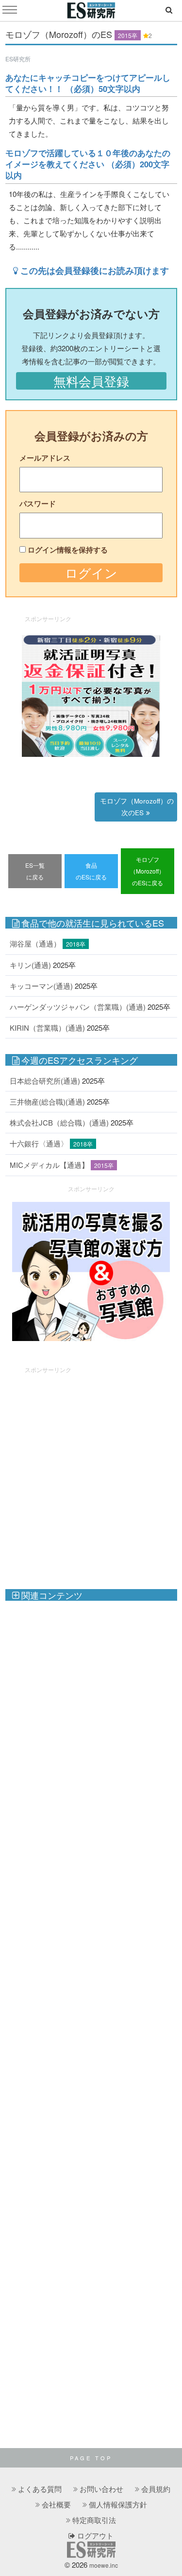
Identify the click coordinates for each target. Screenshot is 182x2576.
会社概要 (56, 2504)
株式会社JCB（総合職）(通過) (59, 1122)
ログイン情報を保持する (68, 550)
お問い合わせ (101, 2489)
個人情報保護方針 (118, 2504)
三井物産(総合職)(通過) (47, 1101)
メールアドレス (45, 458)
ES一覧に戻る (35, 871)
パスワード (38, 503)
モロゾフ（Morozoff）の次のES (137, 807)
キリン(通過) (30, 965)
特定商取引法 (94, 2520)
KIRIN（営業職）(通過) (47, 1028)
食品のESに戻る (91, 871)
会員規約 (156, 2489)
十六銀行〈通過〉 (39, 1143)
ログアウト (94, 2535)
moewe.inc (104, 2565)
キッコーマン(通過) (41, 986)
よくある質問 (40, 2489)
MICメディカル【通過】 (49, 1165)
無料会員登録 (91, 381)
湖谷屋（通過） (35, 943)
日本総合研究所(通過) (45, 1081)
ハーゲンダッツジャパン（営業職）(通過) (78, 1007)
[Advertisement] (91, 1474)
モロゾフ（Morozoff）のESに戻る (147, 871)
